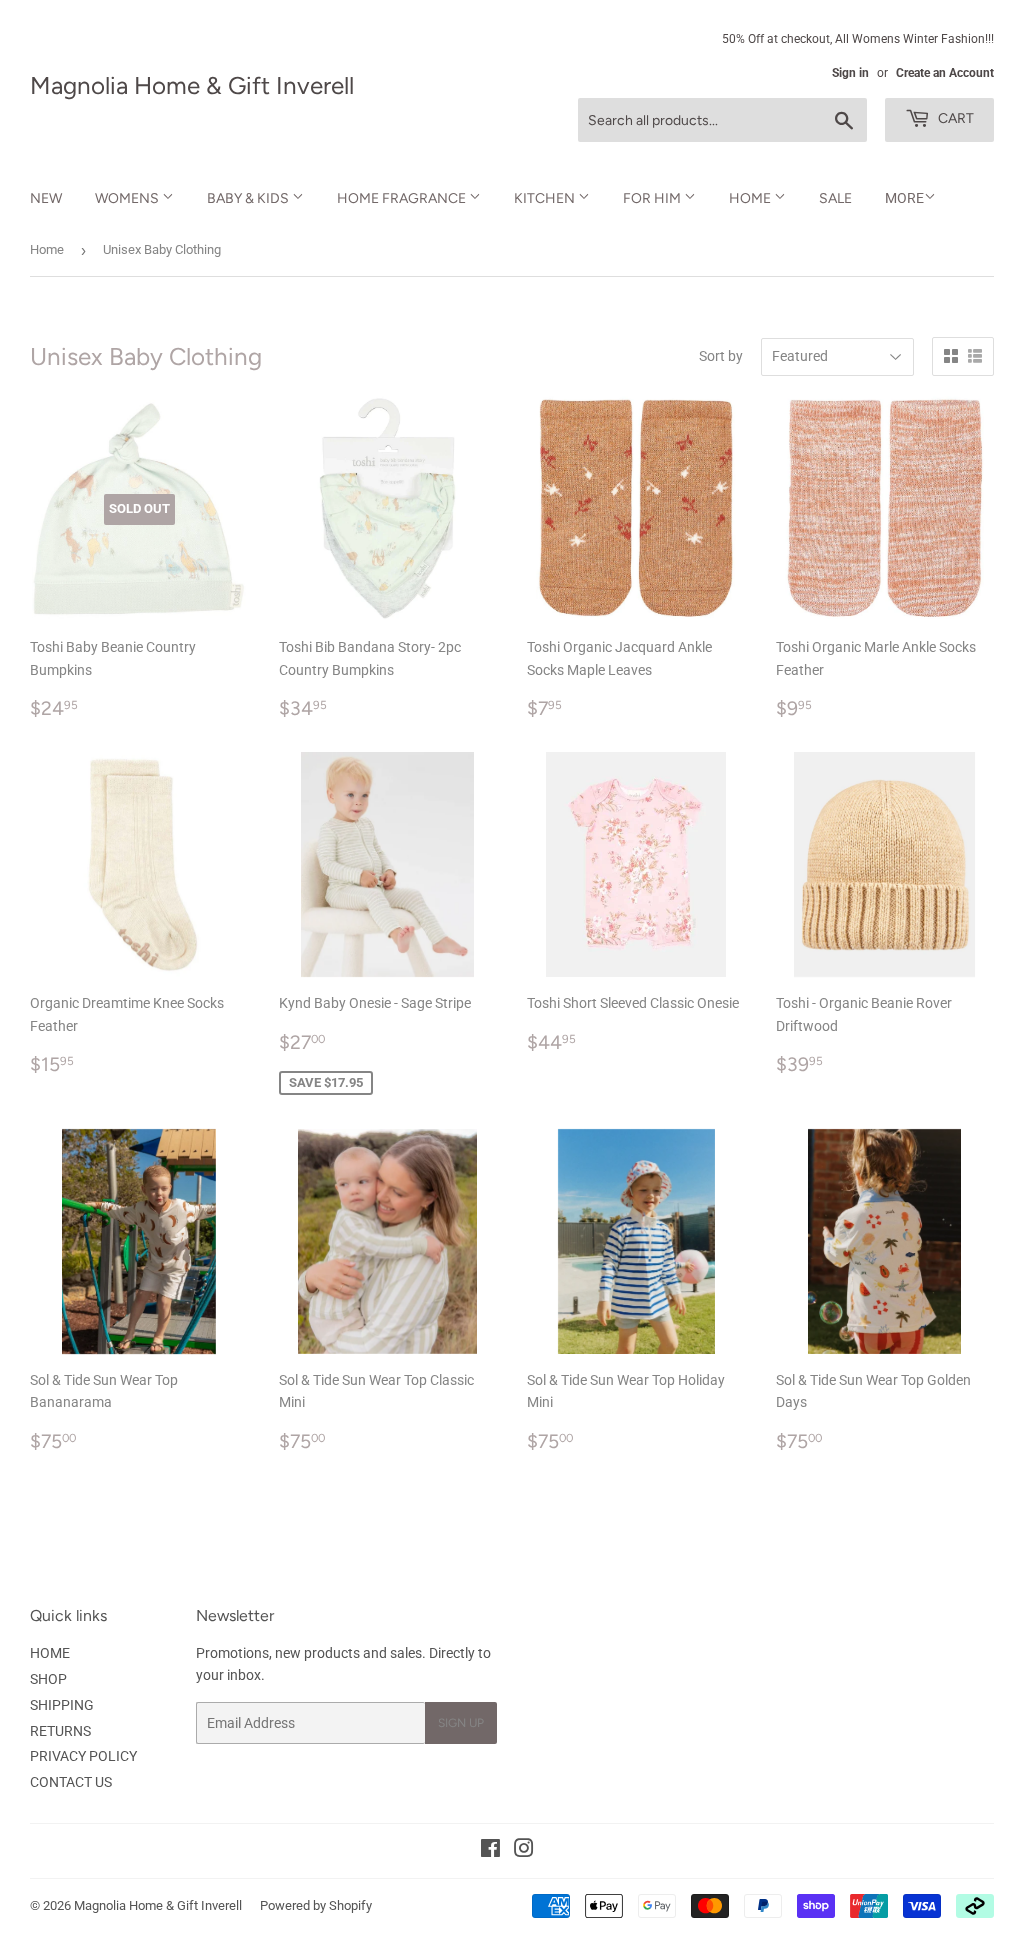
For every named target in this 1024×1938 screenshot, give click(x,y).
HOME (751, 198)
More (904, 198)
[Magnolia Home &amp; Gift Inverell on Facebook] (490, 1851)
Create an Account (945, 73)
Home (47, 249)
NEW (46, 198)
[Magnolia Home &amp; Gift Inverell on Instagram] (524, 1851)
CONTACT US (71, 1782)
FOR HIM (653, 198)
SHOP (48, 1679)
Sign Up (461, 1723)
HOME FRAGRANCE (403, 198)
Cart (954, 118)
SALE (835, 198)
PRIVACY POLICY (83, 1756)
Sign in (850, 73)
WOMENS (128, 198)
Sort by (721, 356)
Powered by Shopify (316, 1905)
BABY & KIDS (249, 198)
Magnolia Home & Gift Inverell (192, 85)
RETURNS (60, 1731)
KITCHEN (546, 198)
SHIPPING (62, 1705)
